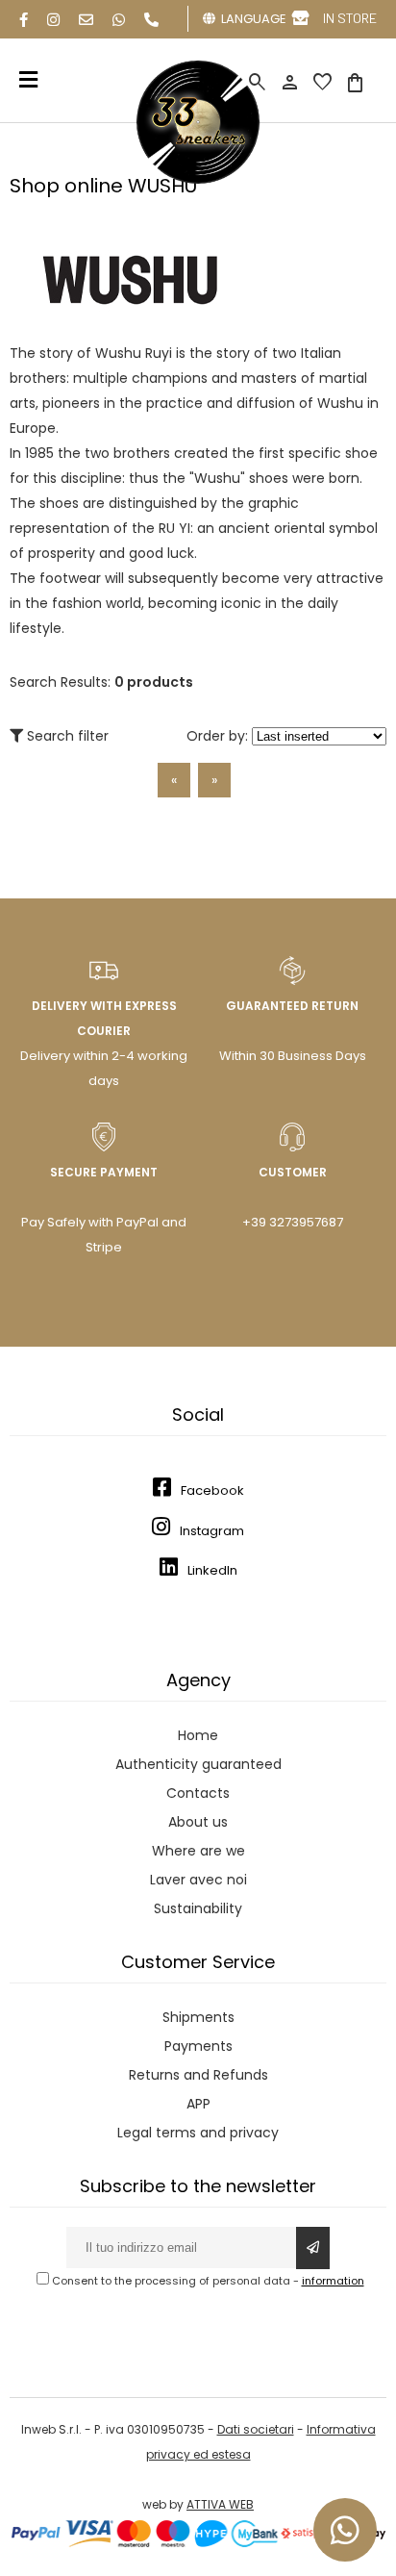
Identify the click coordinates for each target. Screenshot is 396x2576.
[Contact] (86, 20)
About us (198, 1822)
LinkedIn (212, 1570)
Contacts (198, 1793)
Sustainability (198, 1908)
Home (198, 1735)
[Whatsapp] (119, 20)
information (333, 2281)
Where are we (198, 1851)
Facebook (212, 1490)
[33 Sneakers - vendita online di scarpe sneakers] (198, 180)
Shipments (198, 2017)
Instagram (212, 1531)
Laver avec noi (198, 1880)
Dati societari (256, 2429)
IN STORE (350, 18)
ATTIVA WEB (220, 2504)
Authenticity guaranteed (198, 1764)
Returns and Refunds (198, 2075)
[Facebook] (24, 20)
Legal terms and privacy (198, 2133)
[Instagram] (53, 20)
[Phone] (151, 20)
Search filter (66, 736)
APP (198, 2104)
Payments (198, 2046)
